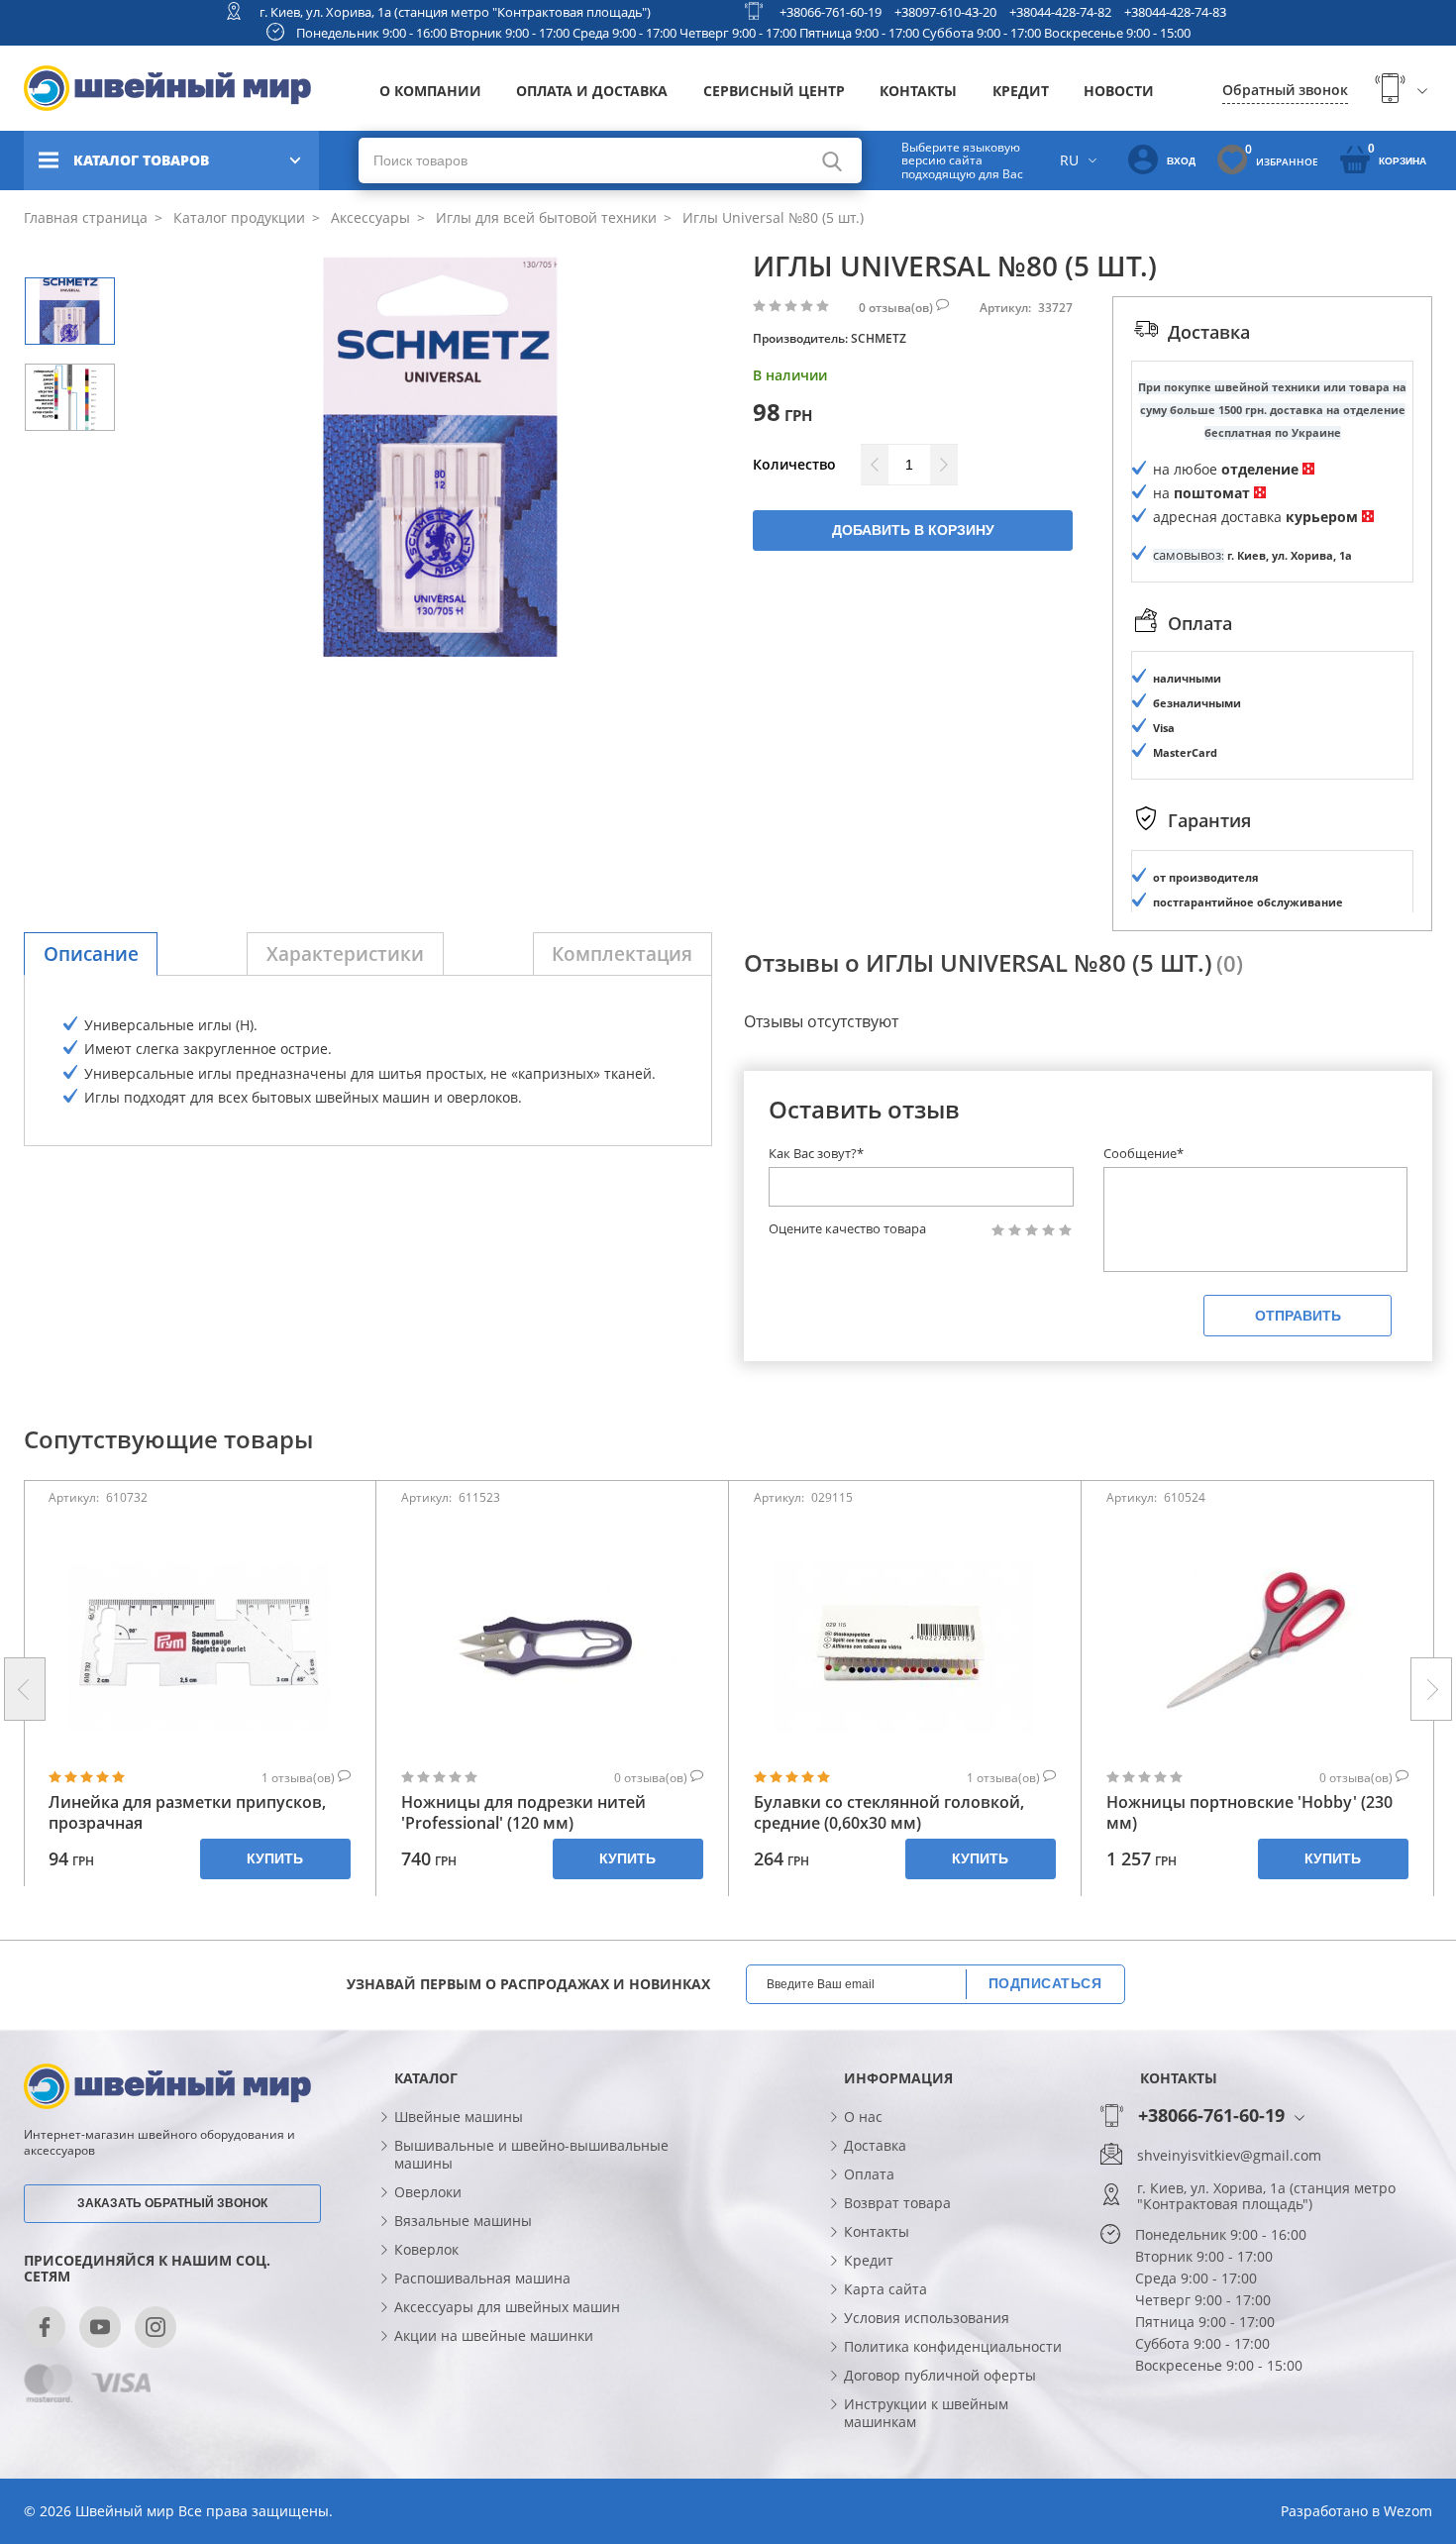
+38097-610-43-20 (945, 12)
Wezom (1408, 2511)
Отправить (1298, 1316)
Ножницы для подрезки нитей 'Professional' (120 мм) (523, 1813)
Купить (275, 1858)
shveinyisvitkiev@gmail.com (1229, 2156)
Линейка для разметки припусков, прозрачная (187, 1813)
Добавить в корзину (913, 530)
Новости (1119, 91)
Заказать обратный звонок (172, 2203)
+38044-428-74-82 (1060, 12)
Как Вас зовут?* (816, 1153)
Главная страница (86, 217)
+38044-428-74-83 (1175, 12)
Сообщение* (1144, 1153)
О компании (430, 91)
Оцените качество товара (847, 1229)
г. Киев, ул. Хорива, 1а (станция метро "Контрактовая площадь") (455, 12)
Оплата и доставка (592, 91)
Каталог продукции (237, 217)
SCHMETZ (879, 338)
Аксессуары (368, 217)
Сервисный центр (774, 91)
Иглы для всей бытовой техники (544, 217)
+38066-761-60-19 (831, 12)
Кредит (1021, 91)
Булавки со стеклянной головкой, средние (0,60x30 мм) (889, 1813)
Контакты (918, 91)
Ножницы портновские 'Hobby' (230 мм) (1249, 1813)
